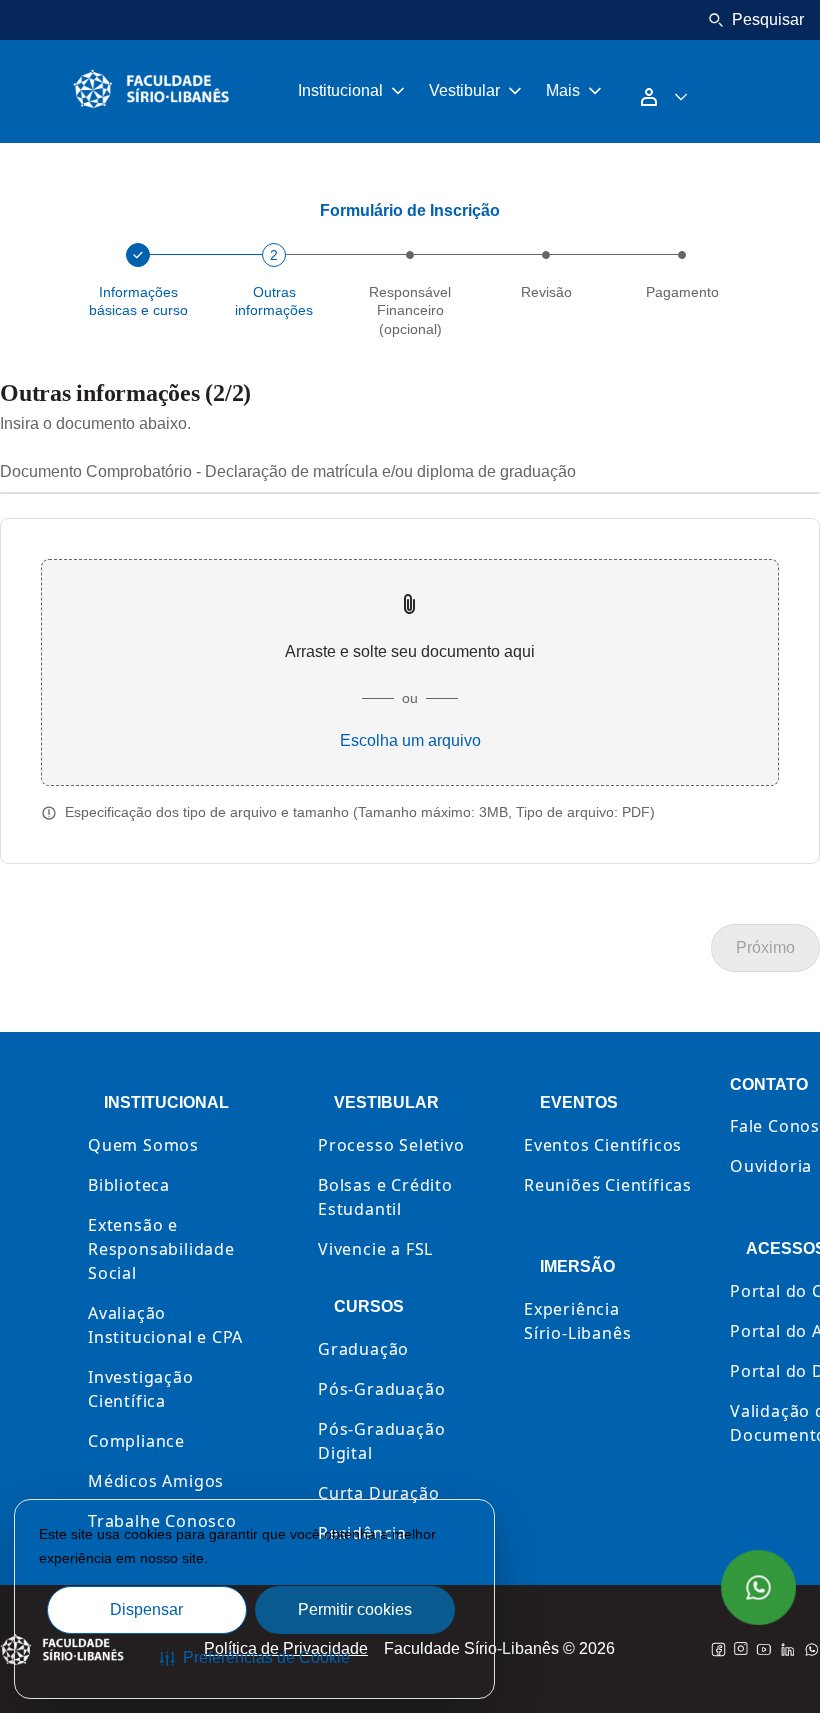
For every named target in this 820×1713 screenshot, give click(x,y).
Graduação (363, 1349)
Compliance (136, 1441)
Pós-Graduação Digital (381, 1441)
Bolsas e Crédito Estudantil (385, 1197)
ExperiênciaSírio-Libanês (577, 1321)
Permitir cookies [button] (355, 1609)
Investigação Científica (141, 1389)
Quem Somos (143, 1145)
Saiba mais (250, 1558)
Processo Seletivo (391, 1145)
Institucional (340, 90)
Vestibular (464, 90)
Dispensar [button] (146, 1609)
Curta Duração (378, 1493)
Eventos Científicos (603, 1145)
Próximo (765, 947)
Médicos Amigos (156, 1481)
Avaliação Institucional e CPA (165, 1325)
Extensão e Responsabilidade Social (161, 1249)
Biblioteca (129, 1185)
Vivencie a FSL (375, 1249)
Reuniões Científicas (608, 1185)
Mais (563, 90)
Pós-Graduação (381, 1389)
